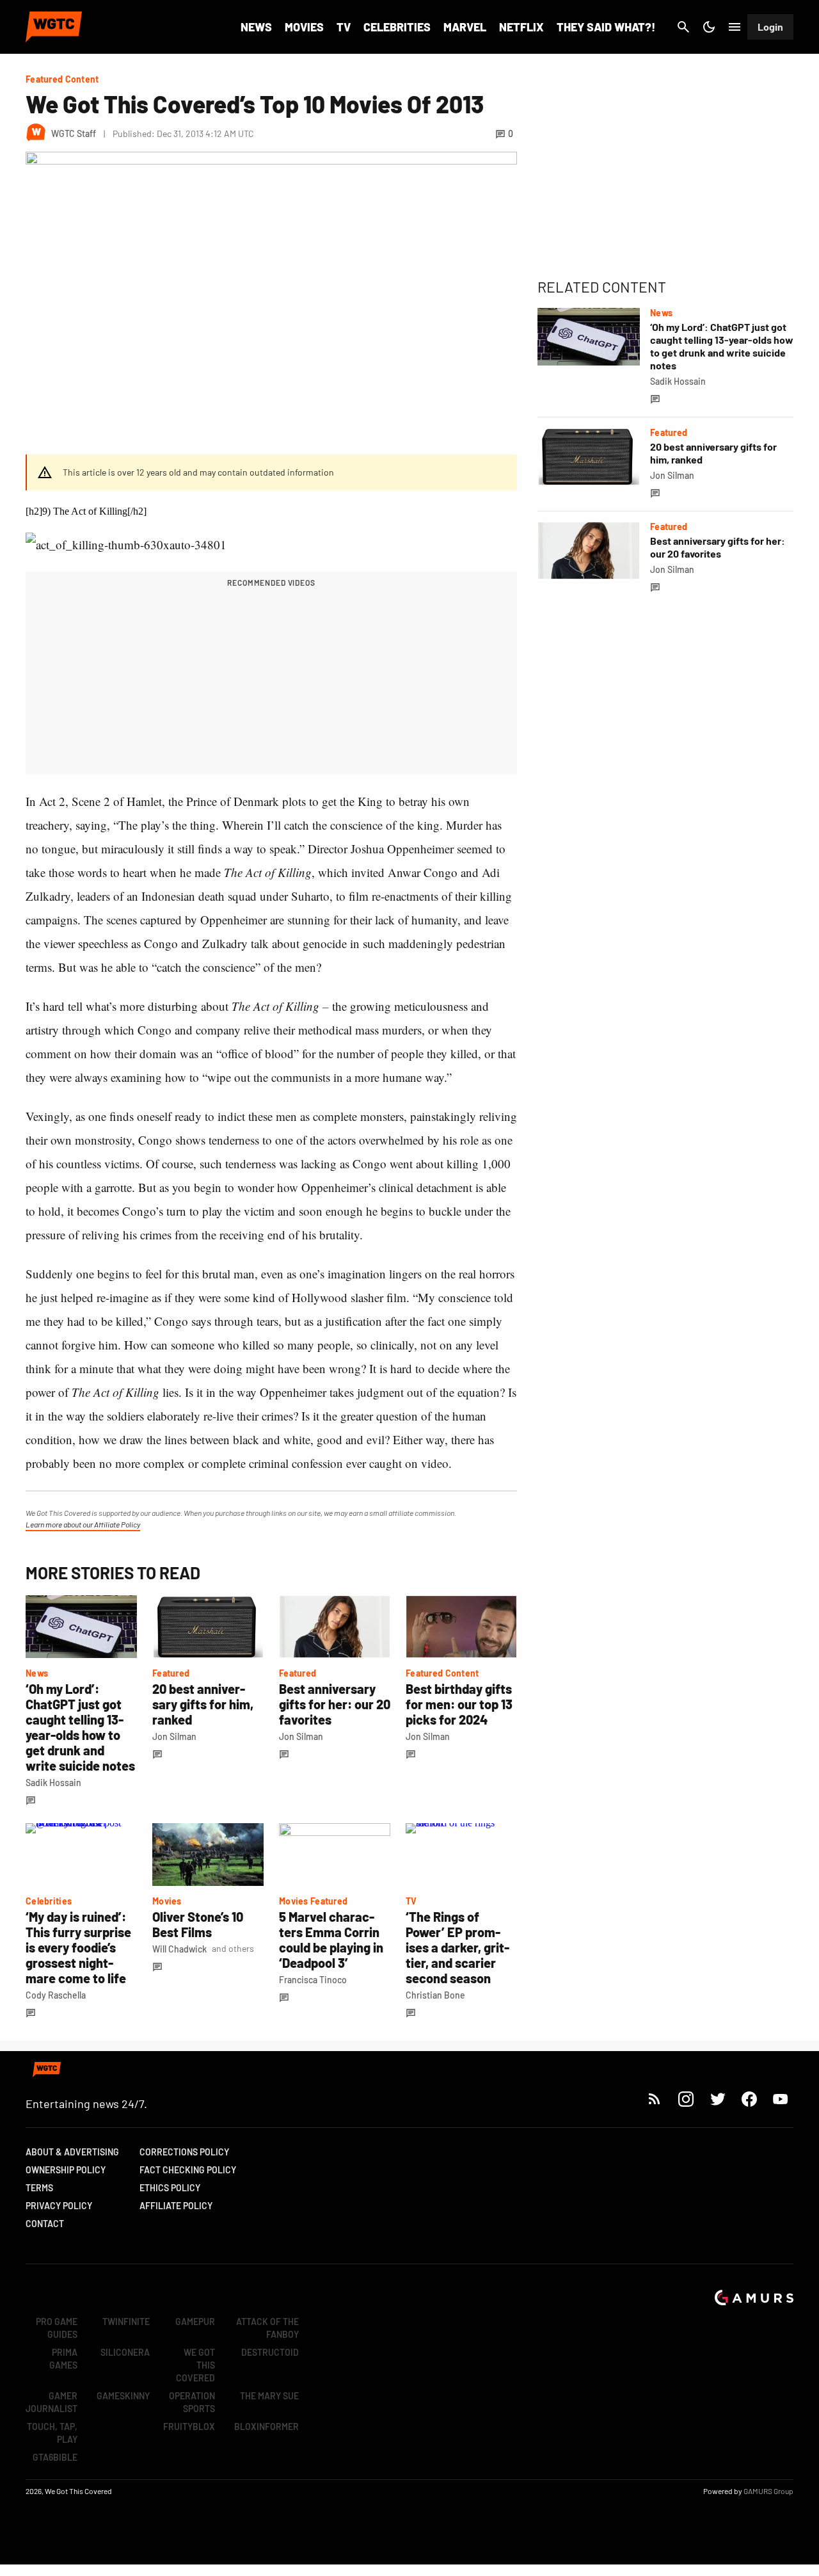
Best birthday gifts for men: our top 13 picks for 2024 (459, 1704)
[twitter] (717, 2099)
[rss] (655, 2099)
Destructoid (270, 2352)
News (256, 27)
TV (344, 27)
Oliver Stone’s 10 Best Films (198, 1924)
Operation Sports (192, 2402)
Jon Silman (174, 1736)
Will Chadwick (179, 1949)
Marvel (465, 27)
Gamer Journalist (52, 2402)
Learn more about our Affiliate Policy (83, 1524)
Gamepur (195, 2322)
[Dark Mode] (709, 27)
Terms (39, 2188)
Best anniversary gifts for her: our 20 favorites (335, 1704)
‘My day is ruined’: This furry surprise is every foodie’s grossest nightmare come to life (78, 1947)
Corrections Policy (184, 2152)
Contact (45, 2224)
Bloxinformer (266, 2427)
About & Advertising (72, 2152)
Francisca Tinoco (313, 1980)
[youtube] (781, 2099)
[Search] (683, 27)
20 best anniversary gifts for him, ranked (203, 1704)
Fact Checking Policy (188, 2170)
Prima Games (63, 2359)
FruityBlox (189, 2427)
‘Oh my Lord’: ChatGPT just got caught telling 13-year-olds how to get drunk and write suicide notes (80, 1727)
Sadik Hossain (53, 1783)
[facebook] (749, 2099)
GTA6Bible (55, 2457)
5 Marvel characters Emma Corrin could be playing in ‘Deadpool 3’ (331, 1940)
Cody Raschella (56, 1995)
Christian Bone (435, 1995)
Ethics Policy (170, 2188)
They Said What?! (606, 27)
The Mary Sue (269, 2396)
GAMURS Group (768, 2491)
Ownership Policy (66, 2170)
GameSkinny (123, 2396)
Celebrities (397, 27)
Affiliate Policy (176, 2206)
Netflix (521, 27)
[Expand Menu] (735, 27)
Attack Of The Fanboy (267, 2328)
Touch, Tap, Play (52, 2433)
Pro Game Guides (57, 2328)
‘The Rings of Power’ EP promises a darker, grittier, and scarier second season (457, 1947)
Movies (304, 27)
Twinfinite (126, 2322)
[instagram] (686, 2099)
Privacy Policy (59, 2206)
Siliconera (125, 2352)
